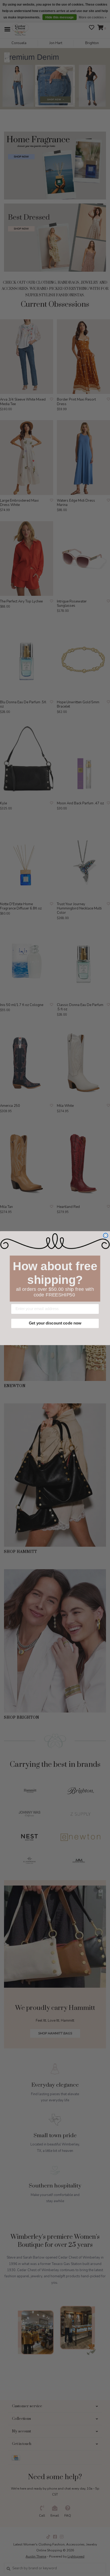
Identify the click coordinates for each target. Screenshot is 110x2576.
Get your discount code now (55, 1323)
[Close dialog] (105, 1235)
